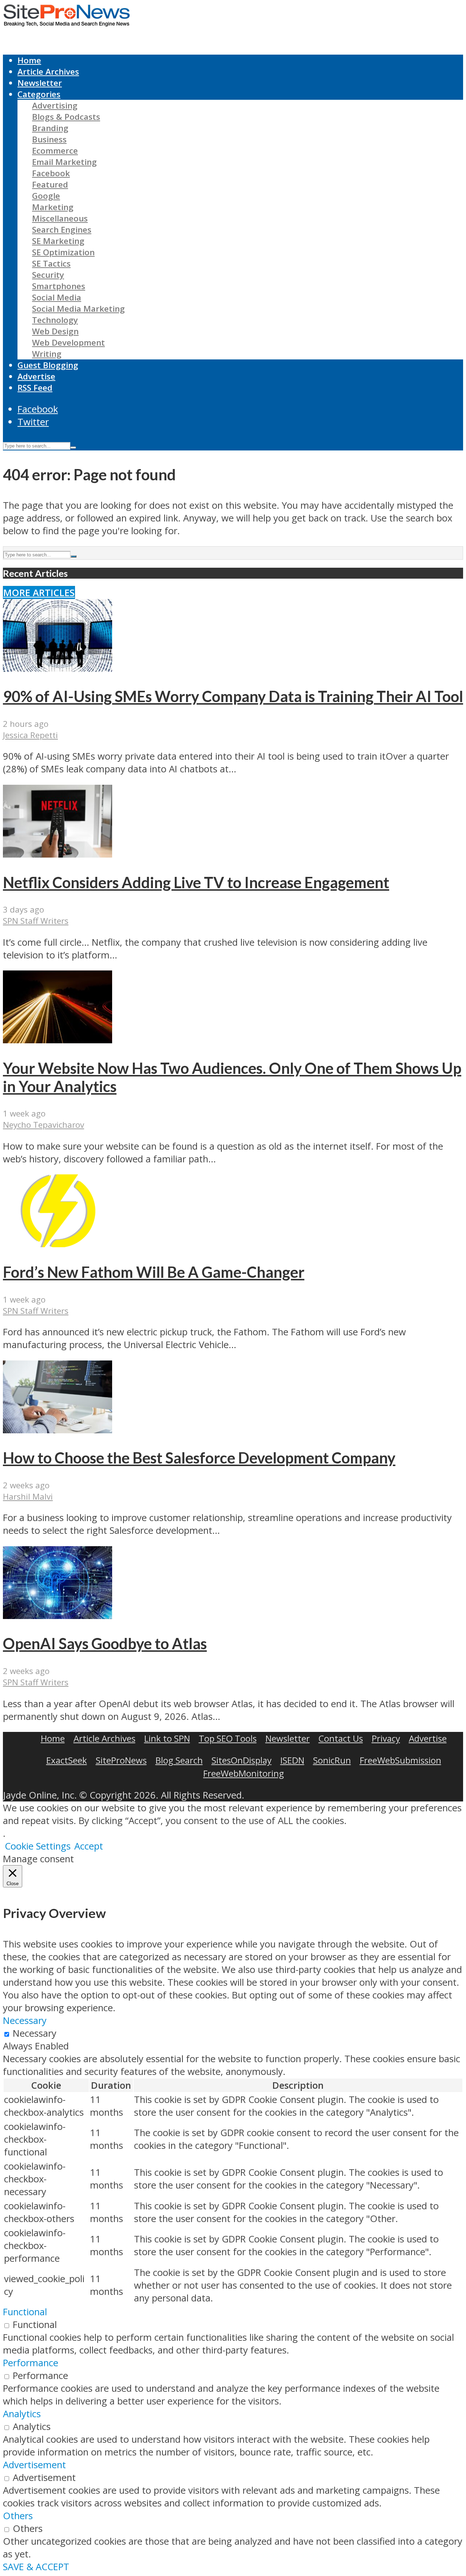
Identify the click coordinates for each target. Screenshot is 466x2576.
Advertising (55, 105)
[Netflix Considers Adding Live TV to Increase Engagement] (58, 854)
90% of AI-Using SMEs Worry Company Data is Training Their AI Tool (233, 696)
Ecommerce (55, 151)
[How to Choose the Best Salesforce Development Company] (58, 1430)
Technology (55, 320)
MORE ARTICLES (39, 593)
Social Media (57, 297)
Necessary (35, 2033)
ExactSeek (67, 1760)
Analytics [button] (22, 2414)
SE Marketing (58, 241)
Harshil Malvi (28, 1496)
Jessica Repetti (30, 735)
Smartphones (59, 286)
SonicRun (332, 1760)
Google (46, 196)
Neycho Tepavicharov (44, 1125)
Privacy (386, 1738)
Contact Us (341, 1738)
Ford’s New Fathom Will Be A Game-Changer (154, 1272)
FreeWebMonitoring (244, 1773)
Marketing (53, 207)
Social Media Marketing (78, 309)
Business (49, 139)
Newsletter (40, 83)
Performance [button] (31, 2363)
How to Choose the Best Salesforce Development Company (199, 1458)
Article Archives (48, 72)
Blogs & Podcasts (66, 117)
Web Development (68, 342)
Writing (47, 354)
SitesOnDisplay (242, 1760)
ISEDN (292, 1760)
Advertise (36, 376)
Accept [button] (89, 1846)
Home (29, 60)
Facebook (51, 173)
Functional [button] (25, 2312)
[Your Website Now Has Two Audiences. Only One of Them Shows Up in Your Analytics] (58, 1040)
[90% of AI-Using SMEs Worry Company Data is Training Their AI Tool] (58, 668)
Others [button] (18, 2516)
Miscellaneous (60, 218)
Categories (39, 94)
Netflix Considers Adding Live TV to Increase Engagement (196, 882)
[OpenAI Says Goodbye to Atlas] (58, 1616)
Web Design (55, 331)
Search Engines (62, 230)
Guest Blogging (48, 365)
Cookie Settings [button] (38, 1846)
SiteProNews (121, 1760)
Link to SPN (167, 1738)
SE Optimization (63, 252)
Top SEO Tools (228, 1738)
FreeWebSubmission (400, 1760)
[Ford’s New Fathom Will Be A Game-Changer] (58, 1244)
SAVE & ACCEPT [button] (36, 2567)
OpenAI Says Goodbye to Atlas (105, 1643)
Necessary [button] (25, 2020)
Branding (50, 128)
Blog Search (179, 1760)
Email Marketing (64, 162)
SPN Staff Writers (36, 921)
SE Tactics (51, 263)
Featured (50, 184)
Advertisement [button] (34, 2465)
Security (48, 275)
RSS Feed (35, 388)
